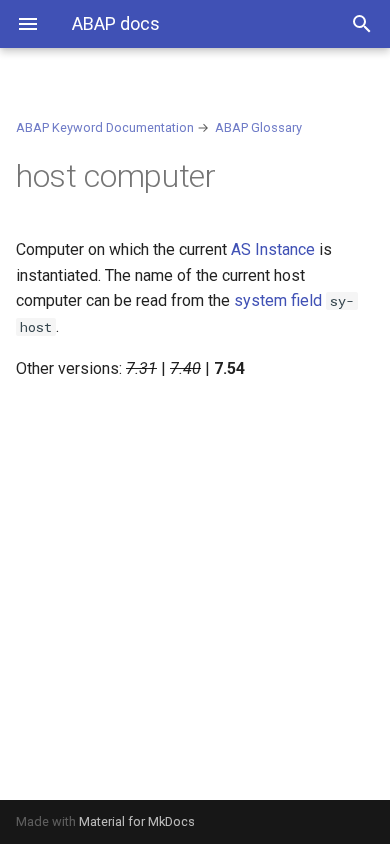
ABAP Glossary (258, 127)
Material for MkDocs (137, 821)
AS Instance (273, 249)
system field (278, 300)
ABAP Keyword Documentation (105, 127)
